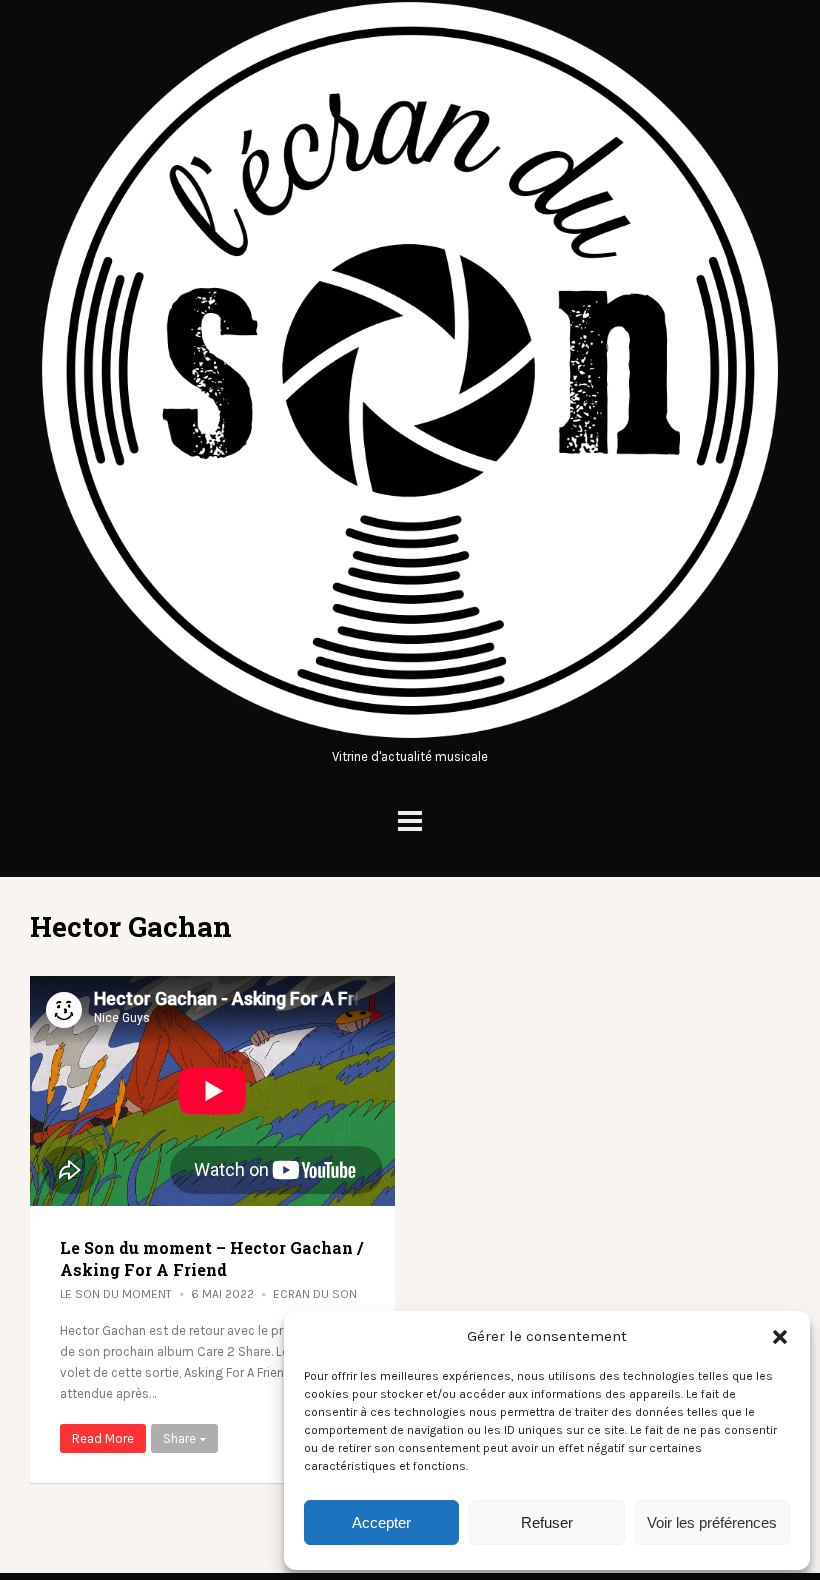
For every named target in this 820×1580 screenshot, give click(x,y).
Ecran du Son (315, 1294)
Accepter (381, 1522)
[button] (780, 1337)
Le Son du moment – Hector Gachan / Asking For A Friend (211, 1258)
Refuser (547, 1522)
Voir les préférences (712, 1522)
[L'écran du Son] (410, 735)
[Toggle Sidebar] (410, 821)
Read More (103, 1438)
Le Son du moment (116, 1294)
